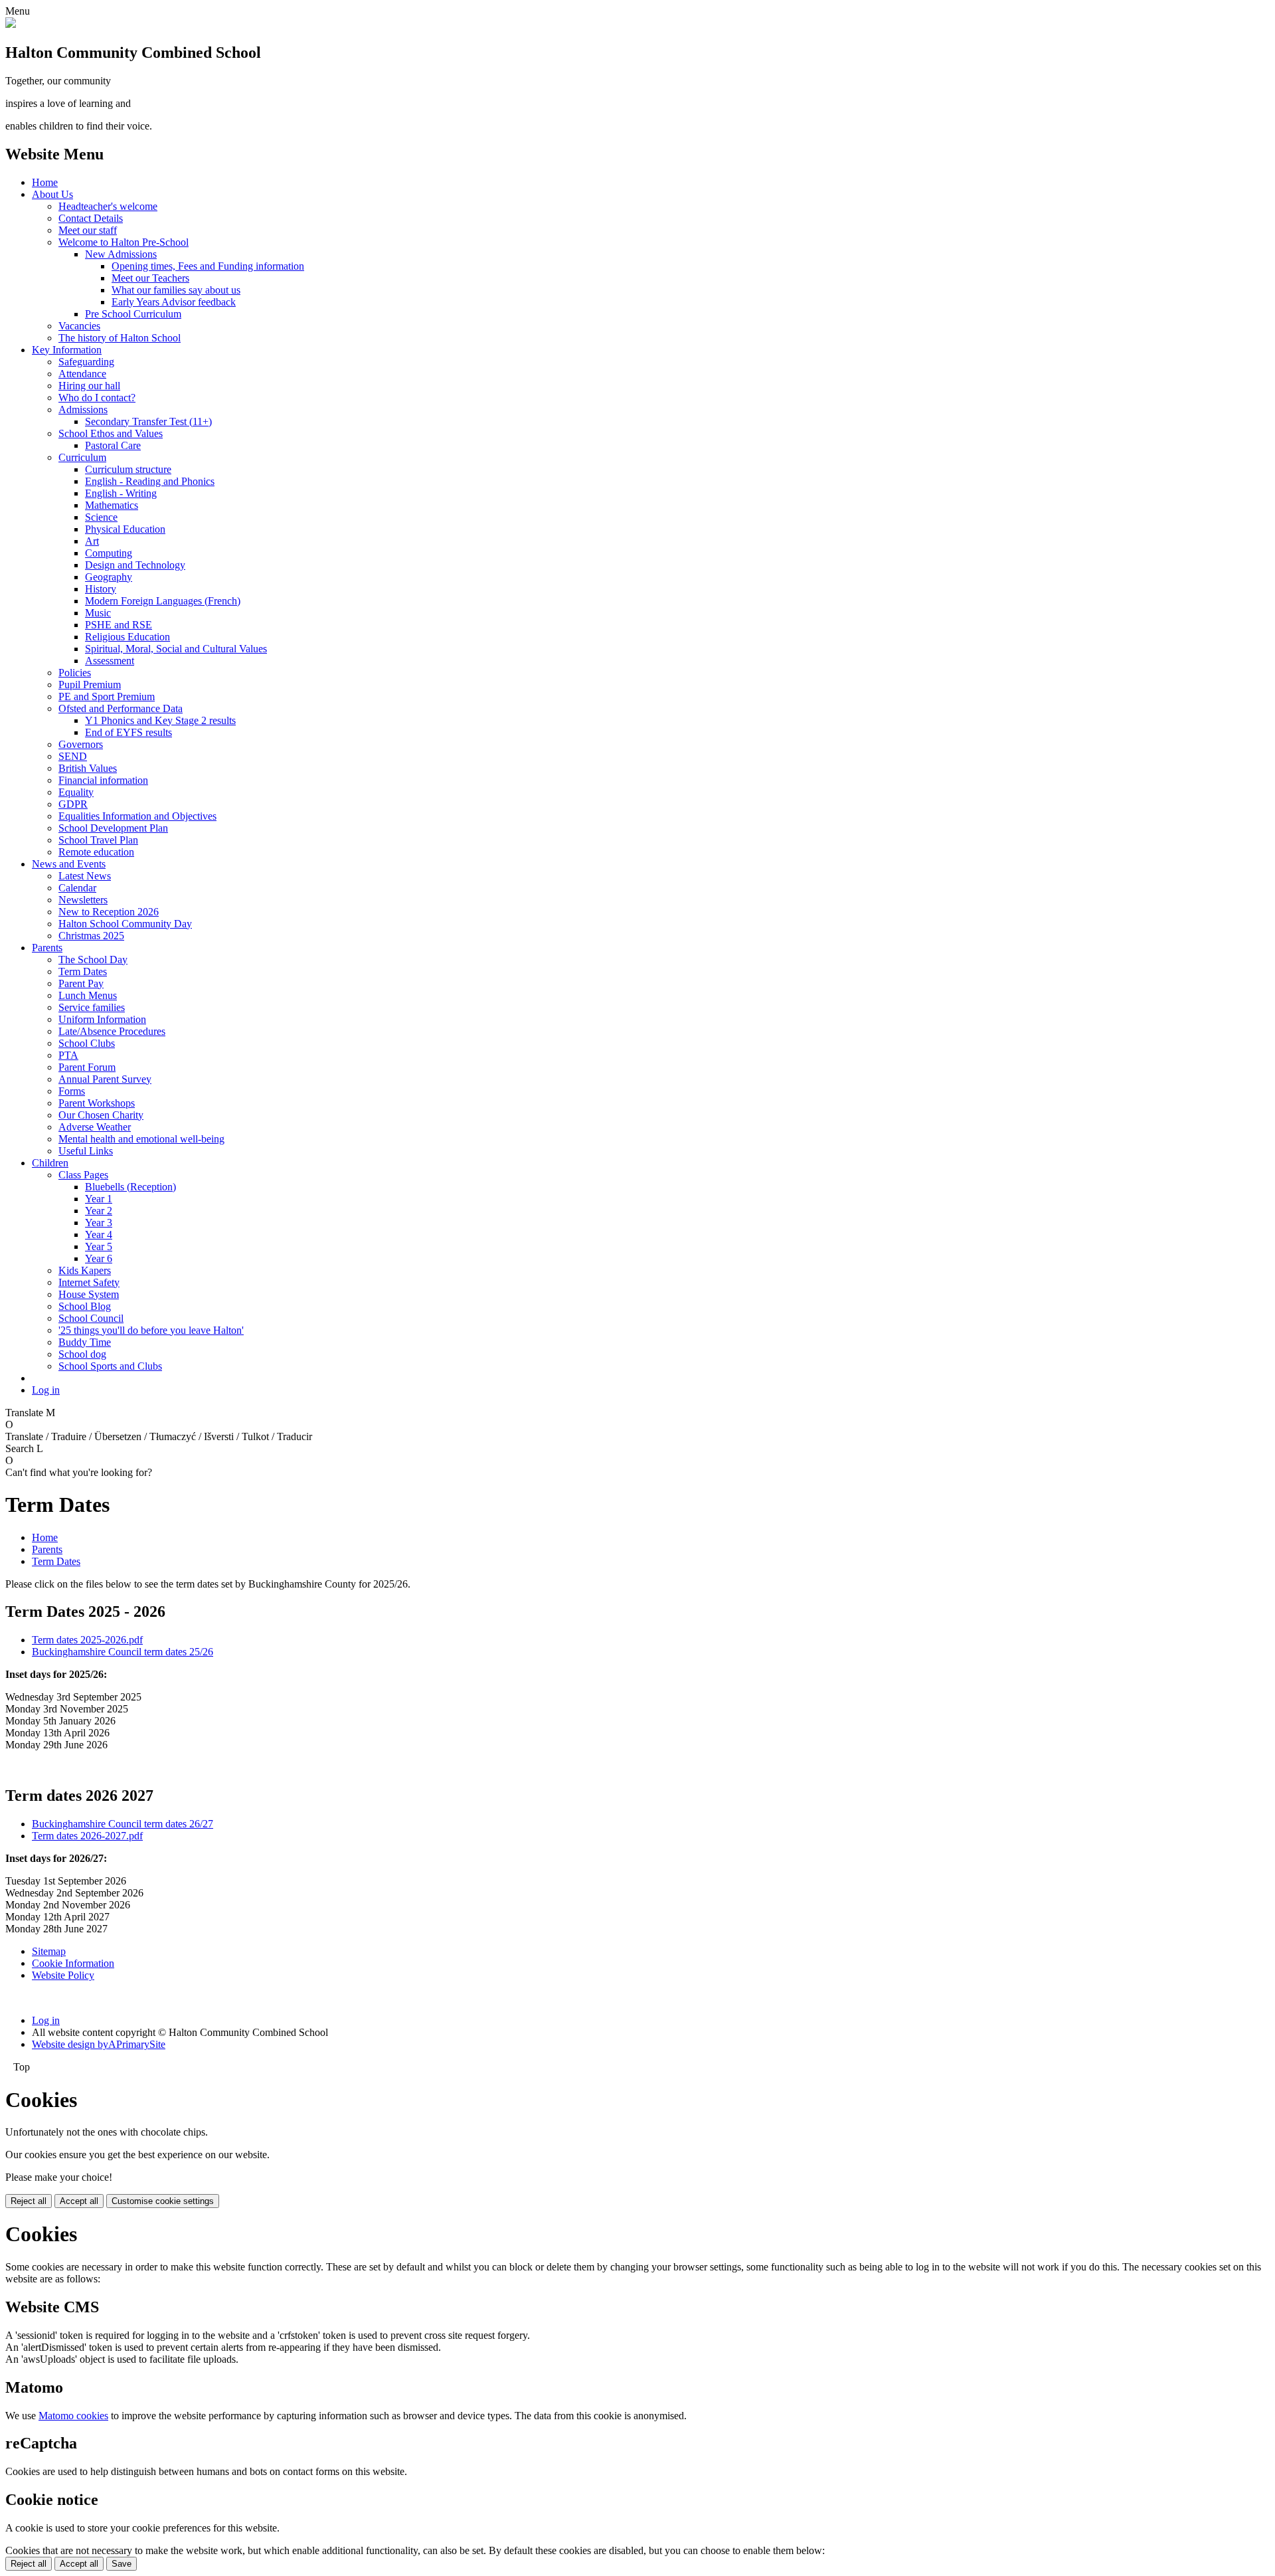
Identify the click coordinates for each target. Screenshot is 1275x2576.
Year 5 (99, 1246)
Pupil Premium (90, 685)
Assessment (110, 661)
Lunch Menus (88, 995)
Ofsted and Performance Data (121, 708)
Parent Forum (87, 1067)
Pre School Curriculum (133, 314)
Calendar (77, 888)
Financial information (103, 780)
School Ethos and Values (111, 433)
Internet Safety (89, 1282)
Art (92, 541)
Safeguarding (86, 362)
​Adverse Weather (95, 1127)
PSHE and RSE (119, 625)
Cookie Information (73, 1963)
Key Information (67, 350)
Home (45, 182)
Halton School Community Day (125, 924)
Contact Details (91, 218)
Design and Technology (135, 565)
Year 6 (99, 1258)
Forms (72, 1091)
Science (101, 517)
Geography (109, 577)
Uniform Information (102, 1019)
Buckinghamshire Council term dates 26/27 (123, 1824)
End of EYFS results (128, 732)
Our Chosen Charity (101, 1115)
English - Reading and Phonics (150, 481)
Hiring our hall (89, 386)
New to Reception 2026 (109, 912)
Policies (75, 673)
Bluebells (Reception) (130, 1187)
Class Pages (83, 1175)
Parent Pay (81, 983)
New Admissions (121, 254)
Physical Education (125, 529)
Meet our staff (88, 230)
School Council (91, 1318)
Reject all (29, 2201)
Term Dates (83, 971)
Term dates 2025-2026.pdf (87, 1640)
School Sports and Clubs (110, 1366)
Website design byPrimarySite (99, 2044)
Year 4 (99, 1235)
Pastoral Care (113, 445)
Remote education (96, 852)
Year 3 (99, 1223)
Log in (46, 1390)
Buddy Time (85, 1342)
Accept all (79, 2201)
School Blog (85, 1306)
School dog (82, 1354)
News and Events (69, 864)
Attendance (82, 374)
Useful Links (86, 1151)
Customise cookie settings (163, 2201)
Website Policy (63, 1975)
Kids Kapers (85, 1270)
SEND (73, 756)
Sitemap (49, 1951)
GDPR (73, 804)
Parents (47, 948)
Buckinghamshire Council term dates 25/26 (123, 1652)
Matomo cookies (73, 2416)
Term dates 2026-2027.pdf (87, 1836)
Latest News (85, 876)
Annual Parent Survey (105, 1079)
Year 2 (99, 1211)
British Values (88, 768)
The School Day (93, 960)
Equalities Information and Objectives (137, 816)
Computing (109, 553)
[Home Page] (11, 24)
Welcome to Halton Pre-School (124, 242)
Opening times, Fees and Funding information (208, 266)
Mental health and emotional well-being (141, 1139)
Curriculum (82, 457)
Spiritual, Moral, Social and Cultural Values (176, 649)
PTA (68, 1055)
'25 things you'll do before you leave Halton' (151, 1330)
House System (89, 1294)
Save (122, 2564)
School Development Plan (113, 828)
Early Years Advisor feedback (174, 302)
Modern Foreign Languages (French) (163, 601)
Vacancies (79, 326)
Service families (92, 1007)
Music (98, 613)
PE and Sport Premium (107, 696)
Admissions (83, 410)
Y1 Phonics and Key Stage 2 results (160, 720)
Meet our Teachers (150, 278)
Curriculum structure (128, 469)
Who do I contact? (97, 398)
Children (50, 1163)
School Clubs (87, 1043)
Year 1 (99, 1199)
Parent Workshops (97, 1103)
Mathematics (112, 505)
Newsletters (83, 900)
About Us (52, 194)
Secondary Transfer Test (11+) (148, 421)
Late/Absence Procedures (112, 1031)
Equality (76, 792)
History (101, 589)
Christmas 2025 (91, 936)
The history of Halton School (120, 338)
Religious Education (127, 637)
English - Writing (121, 493)
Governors (81, 744)
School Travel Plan (98, 840)
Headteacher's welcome (108, 206)
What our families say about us (176, 290)
